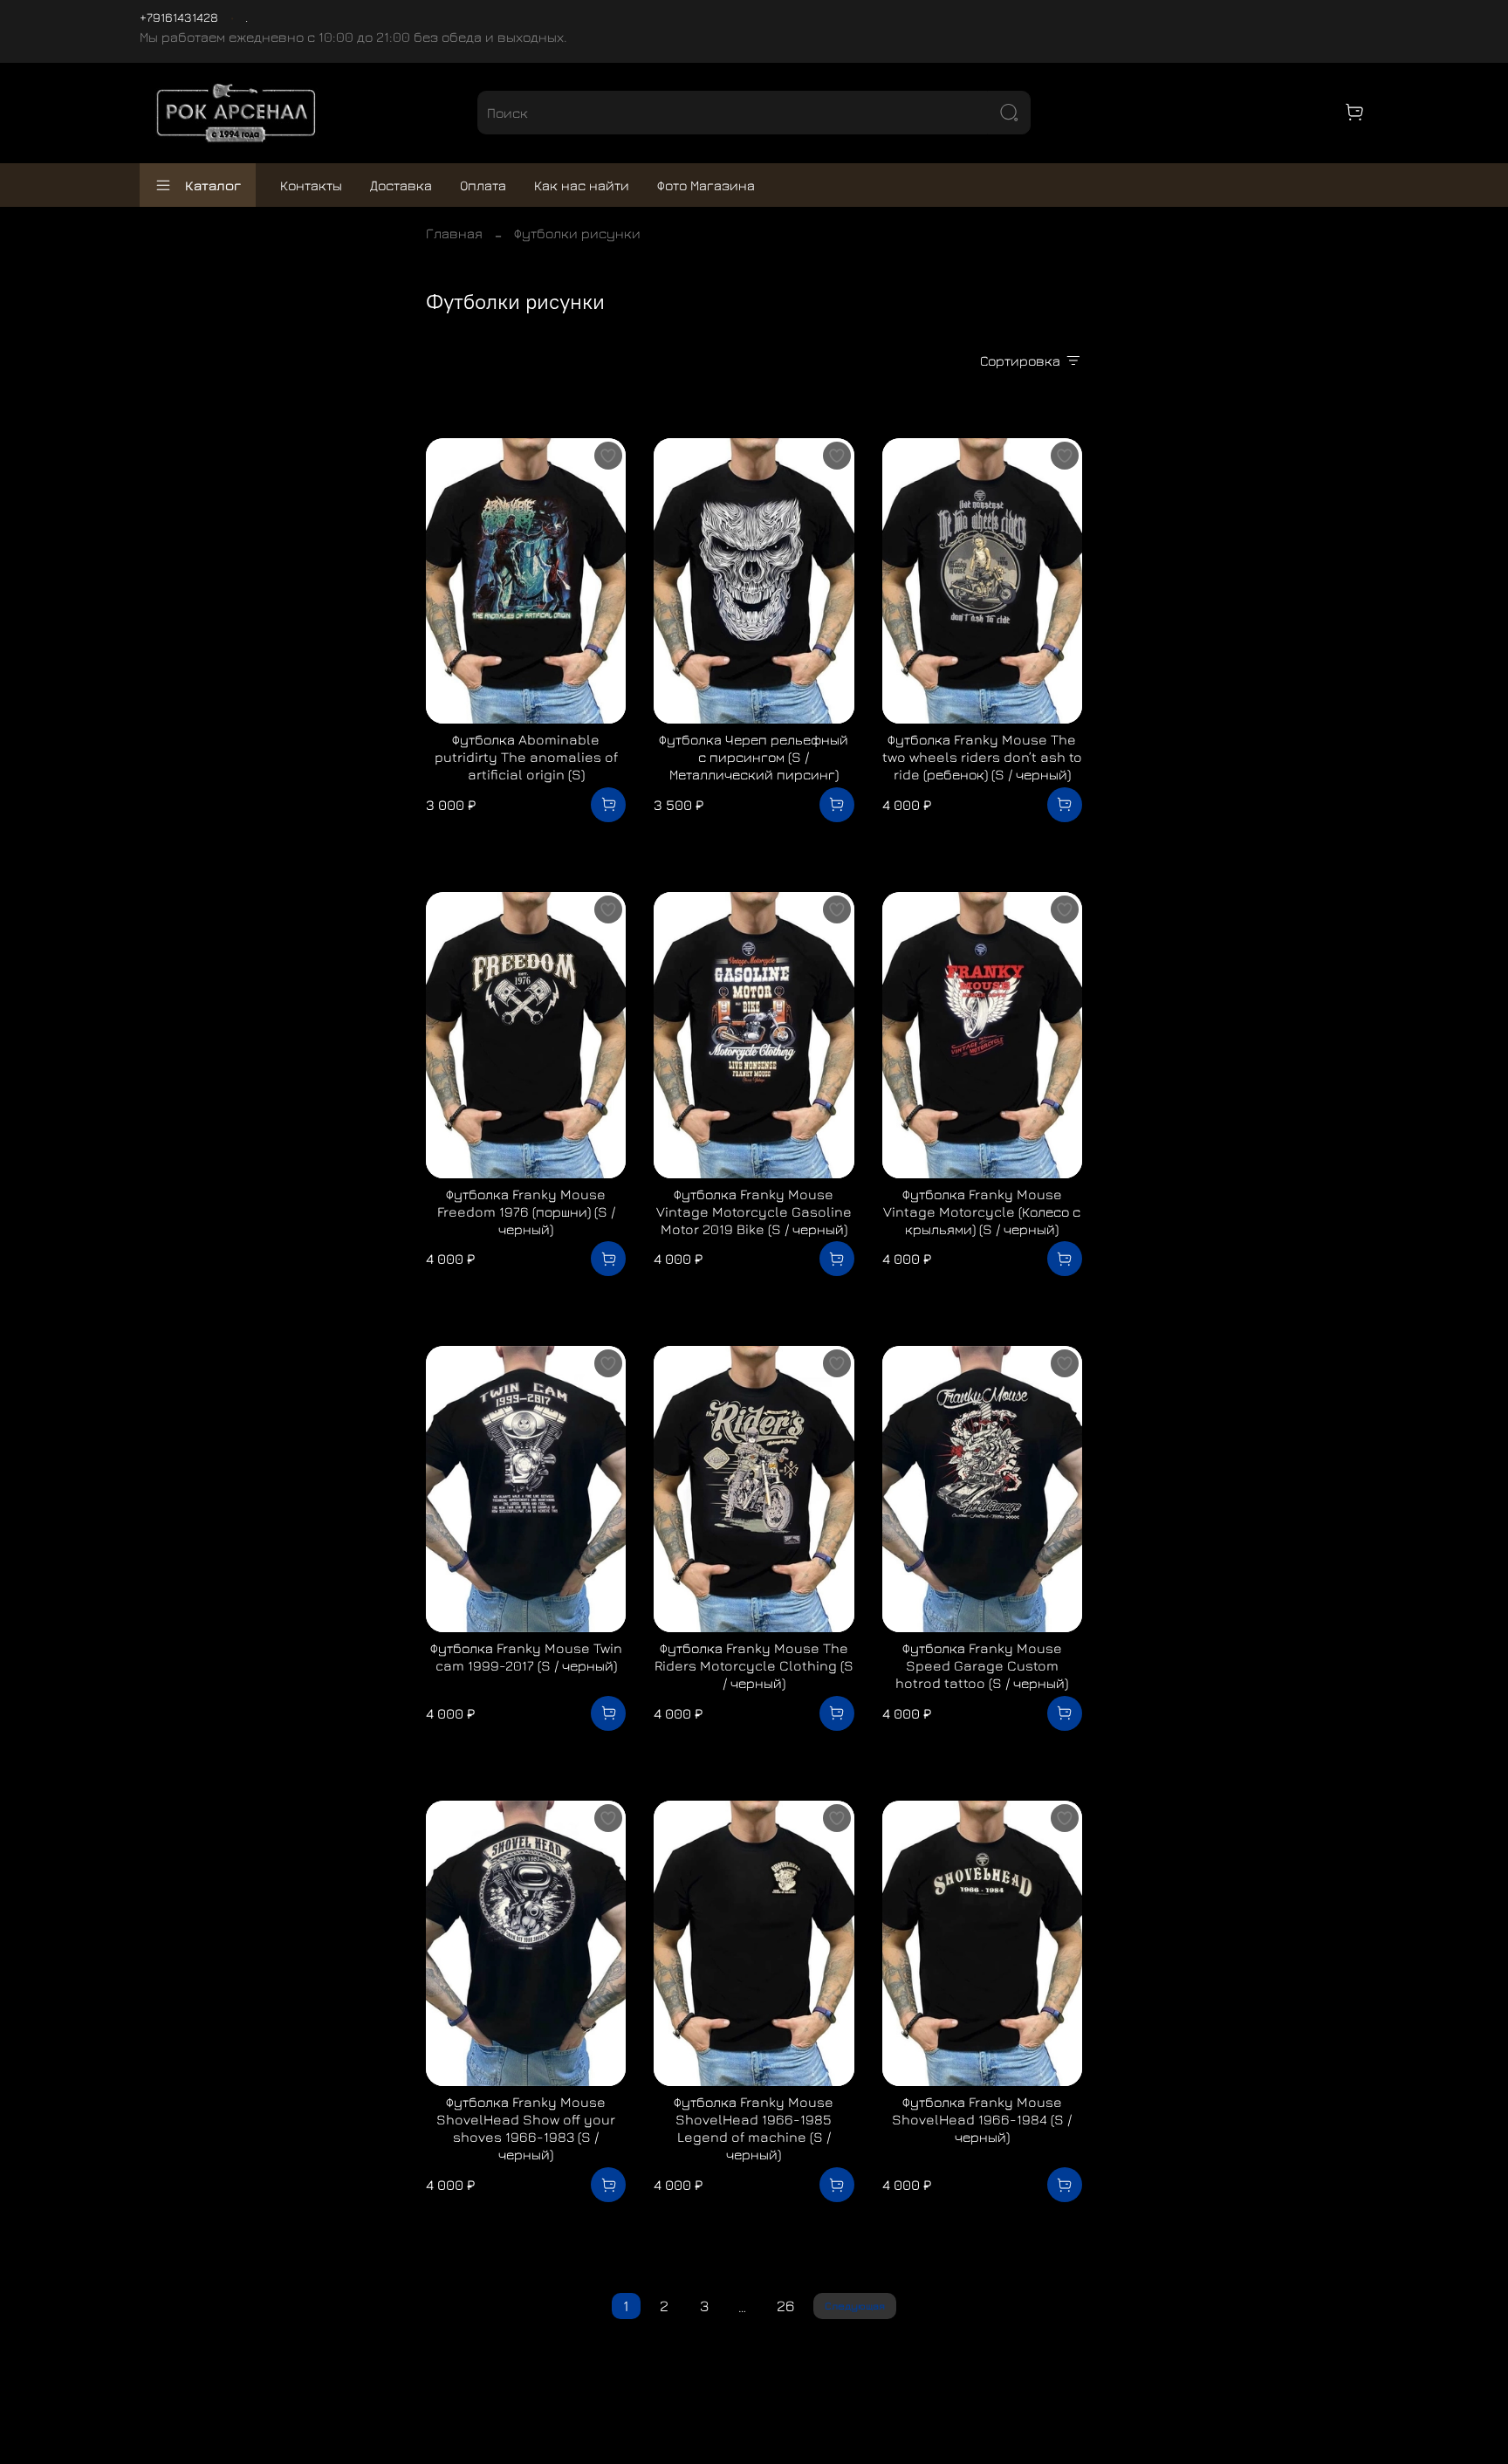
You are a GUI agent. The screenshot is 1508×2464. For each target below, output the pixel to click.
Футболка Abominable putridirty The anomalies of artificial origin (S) (526, 757)
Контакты (311, 185)
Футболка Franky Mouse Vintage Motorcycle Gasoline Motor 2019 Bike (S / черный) (754, 1211)
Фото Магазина (706, 185)
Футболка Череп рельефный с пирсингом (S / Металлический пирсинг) (754, 757)
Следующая (855, 2306)
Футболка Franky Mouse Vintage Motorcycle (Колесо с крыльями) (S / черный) (982, 1211)
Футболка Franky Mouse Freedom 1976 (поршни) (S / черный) (526, 1211)
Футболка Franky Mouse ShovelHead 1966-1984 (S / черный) (982, 2119)
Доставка (401, 185)
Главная (454, 233)
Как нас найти (582, 185)
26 (786, 2306)
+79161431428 (179, 17)
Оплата (483, 185)
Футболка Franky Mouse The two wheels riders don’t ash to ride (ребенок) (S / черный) (982, 757)
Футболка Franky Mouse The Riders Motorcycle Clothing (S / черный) (754, 1665)
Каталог (213, 185)
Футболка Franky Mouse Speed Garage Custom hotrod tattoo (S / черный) (982, 1665)
